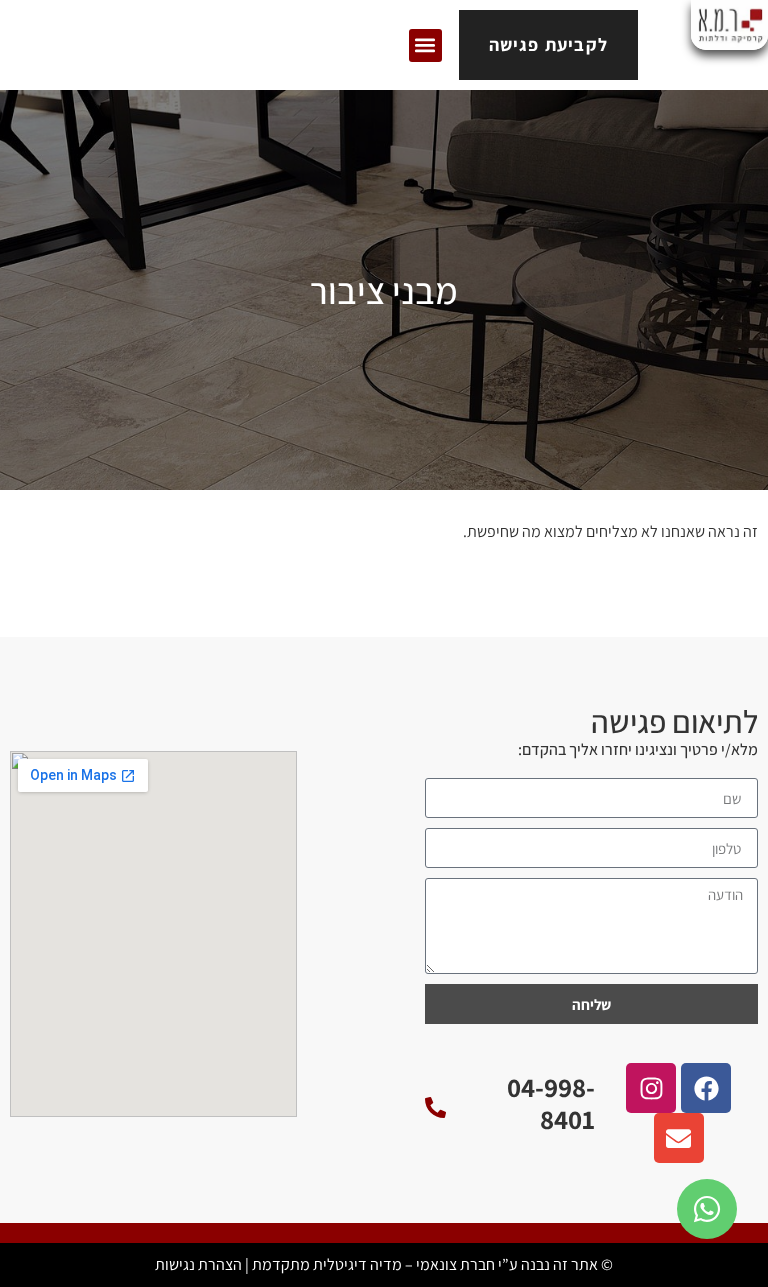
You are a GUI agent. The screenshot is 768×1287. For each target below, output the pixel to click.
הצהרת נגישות (198, 1264)
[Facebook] (706, 1088)
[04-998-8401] (435, 1107)
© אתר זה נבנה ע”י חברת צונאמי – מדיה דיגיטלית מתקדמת (432, 1264)
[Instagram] (651, 1088)
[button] (425, 45)
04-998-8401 (551, 1103)
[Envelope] (679, 1138)
